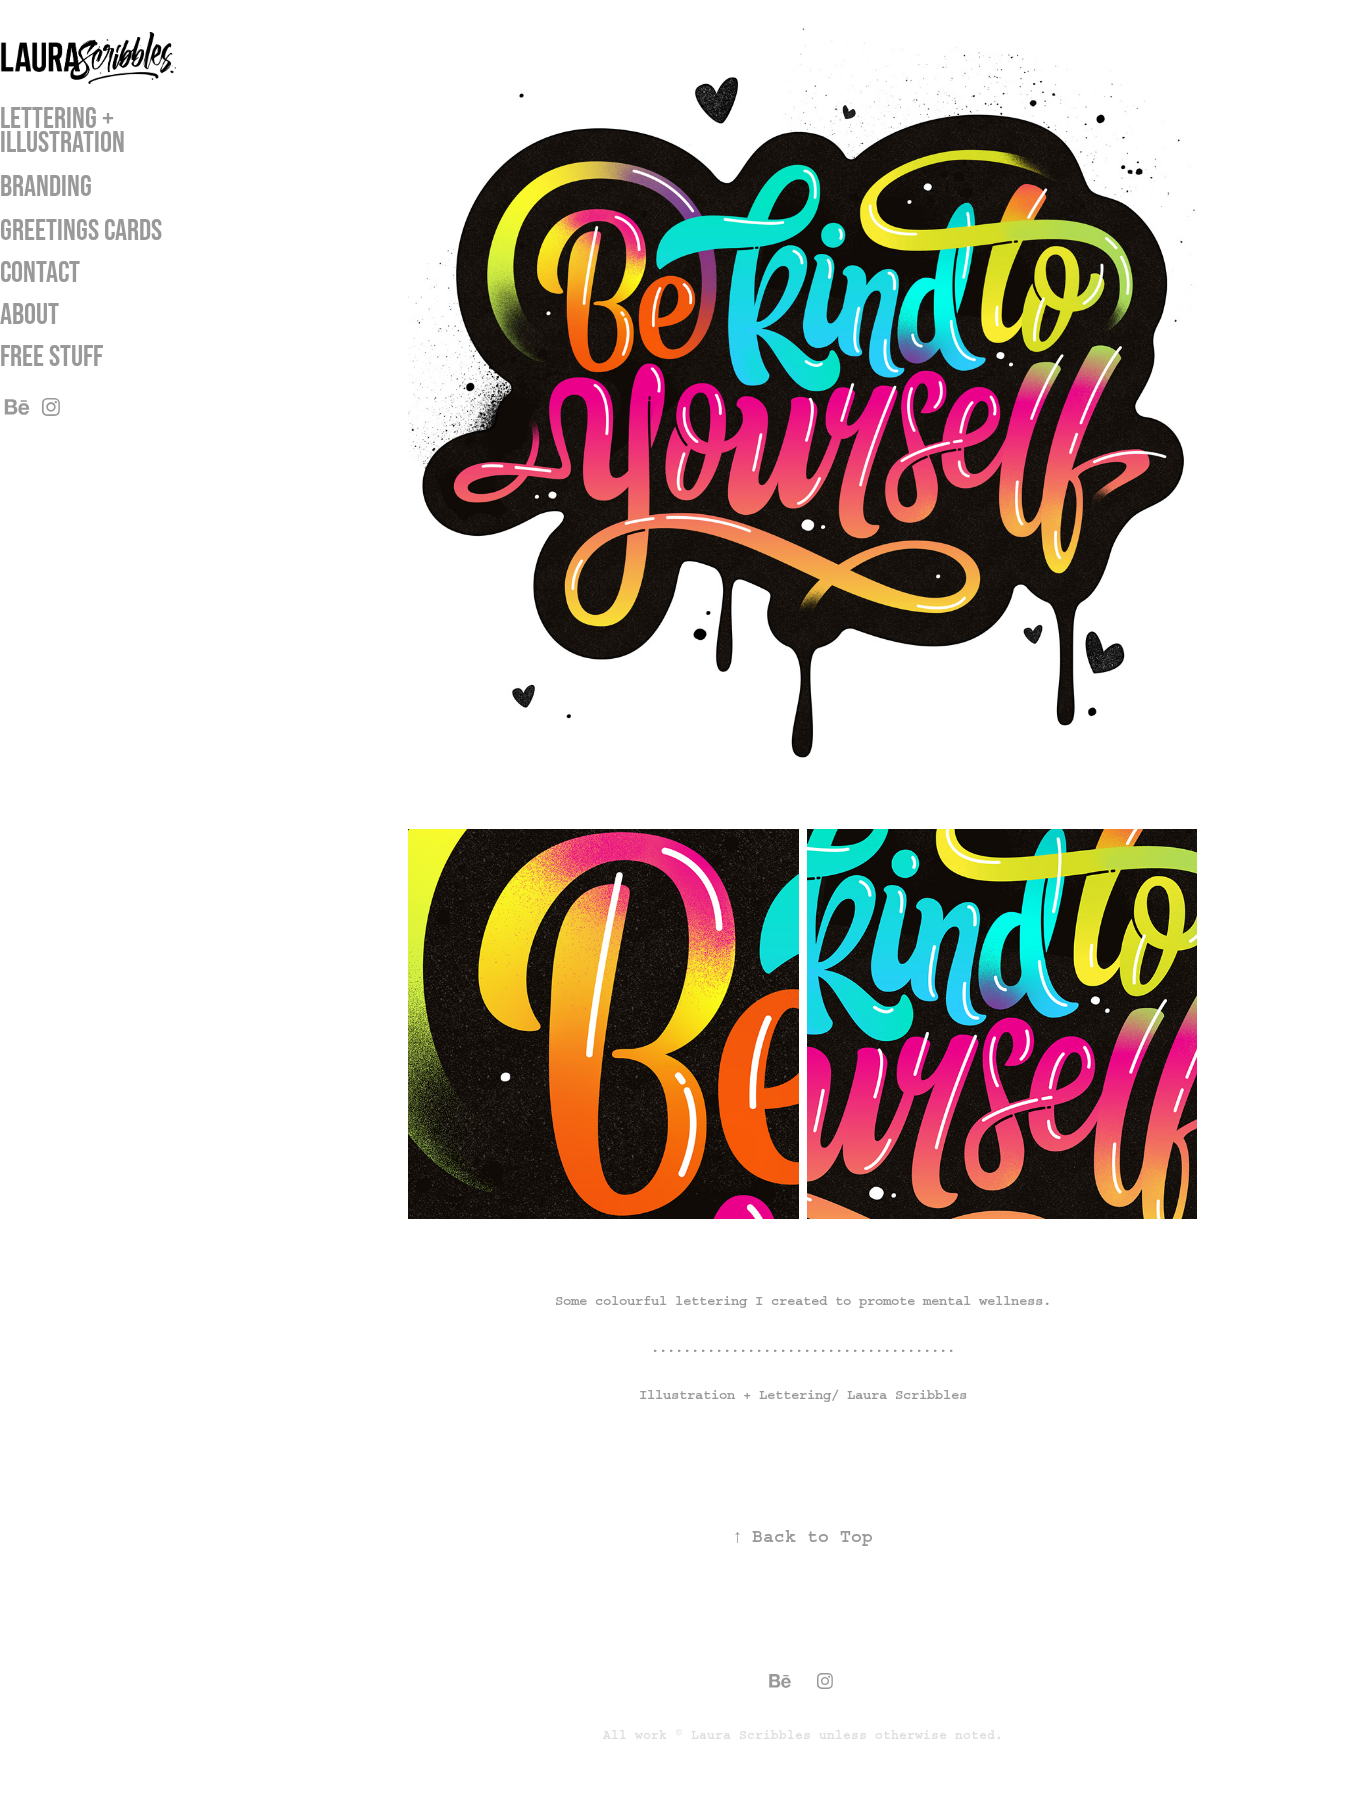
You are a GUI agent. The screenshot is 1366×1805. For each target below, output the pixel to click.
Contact (40, 271)
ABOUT (29, 313)
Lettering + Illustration (62, 129)
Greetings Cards (81, 229)
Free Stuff (51, 355)
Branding (46, 185)
